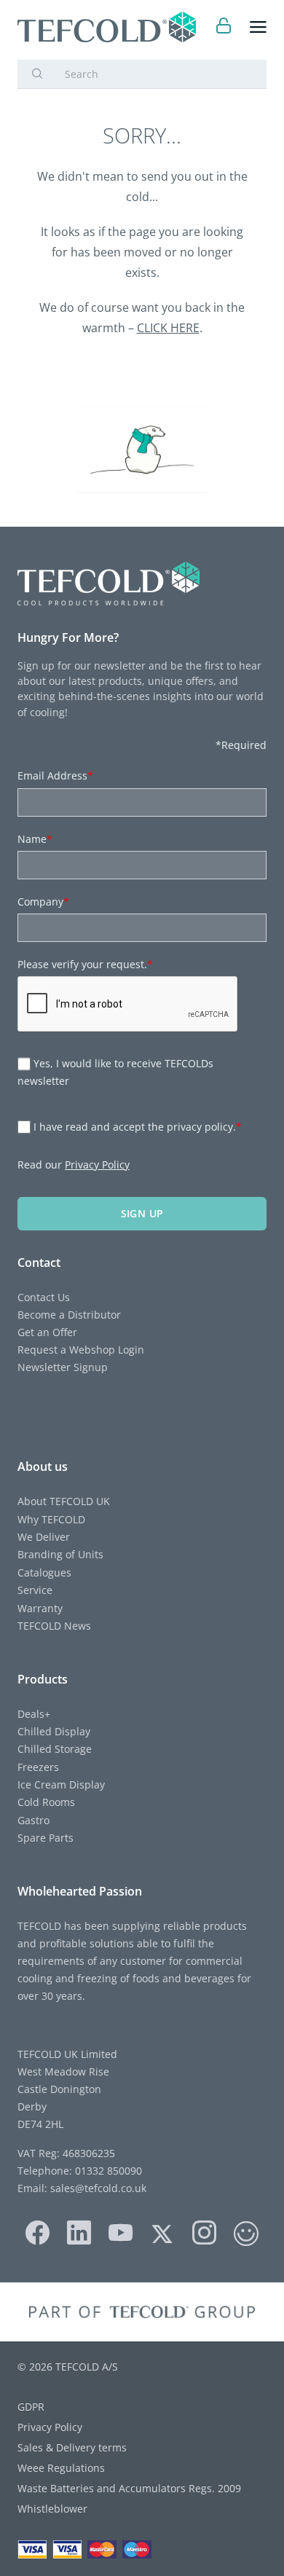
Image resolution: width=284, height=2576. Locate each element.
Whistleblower (52, 2509)
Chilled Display (54, 1731)
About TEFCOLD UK (64, 1501)
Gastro (33, 1820)
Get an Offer (47, 1332)
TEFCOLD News (54, 1626)
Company (43, 902)
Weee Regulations (61, 2468)
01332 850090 (107, 2171)
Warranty (40, 1608)
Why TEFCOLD (51, 1519)
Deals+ (34, 1714)
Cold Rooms (46, 1802)
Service (35, 1590)
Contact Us (44, 1297)
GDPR (31, 2407)
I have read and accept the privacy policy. (138, 1127)
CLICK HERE (168, 328)
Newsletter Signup (63, 1367)
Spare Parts (46, 1838)
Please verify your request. (85, 964)
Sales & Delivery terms (72, 2447)
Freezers (38, 1767)
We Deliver (44, 1537)
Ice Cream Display (61, 1784)
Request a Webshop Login (81, 1350)
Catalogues (44, 1572)
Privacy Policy (97, 1165)
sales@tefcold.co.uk (97, 2188)
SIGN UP (142, 1213)
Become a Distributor (69, 1315)
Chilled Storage (55, 1749)
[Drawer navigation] (258, 27)
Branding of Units (60, 1554)
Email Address (55, 775)
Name (35, 839)
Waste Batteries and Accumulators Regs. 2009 (129, 2488)
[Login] (224, 27)
